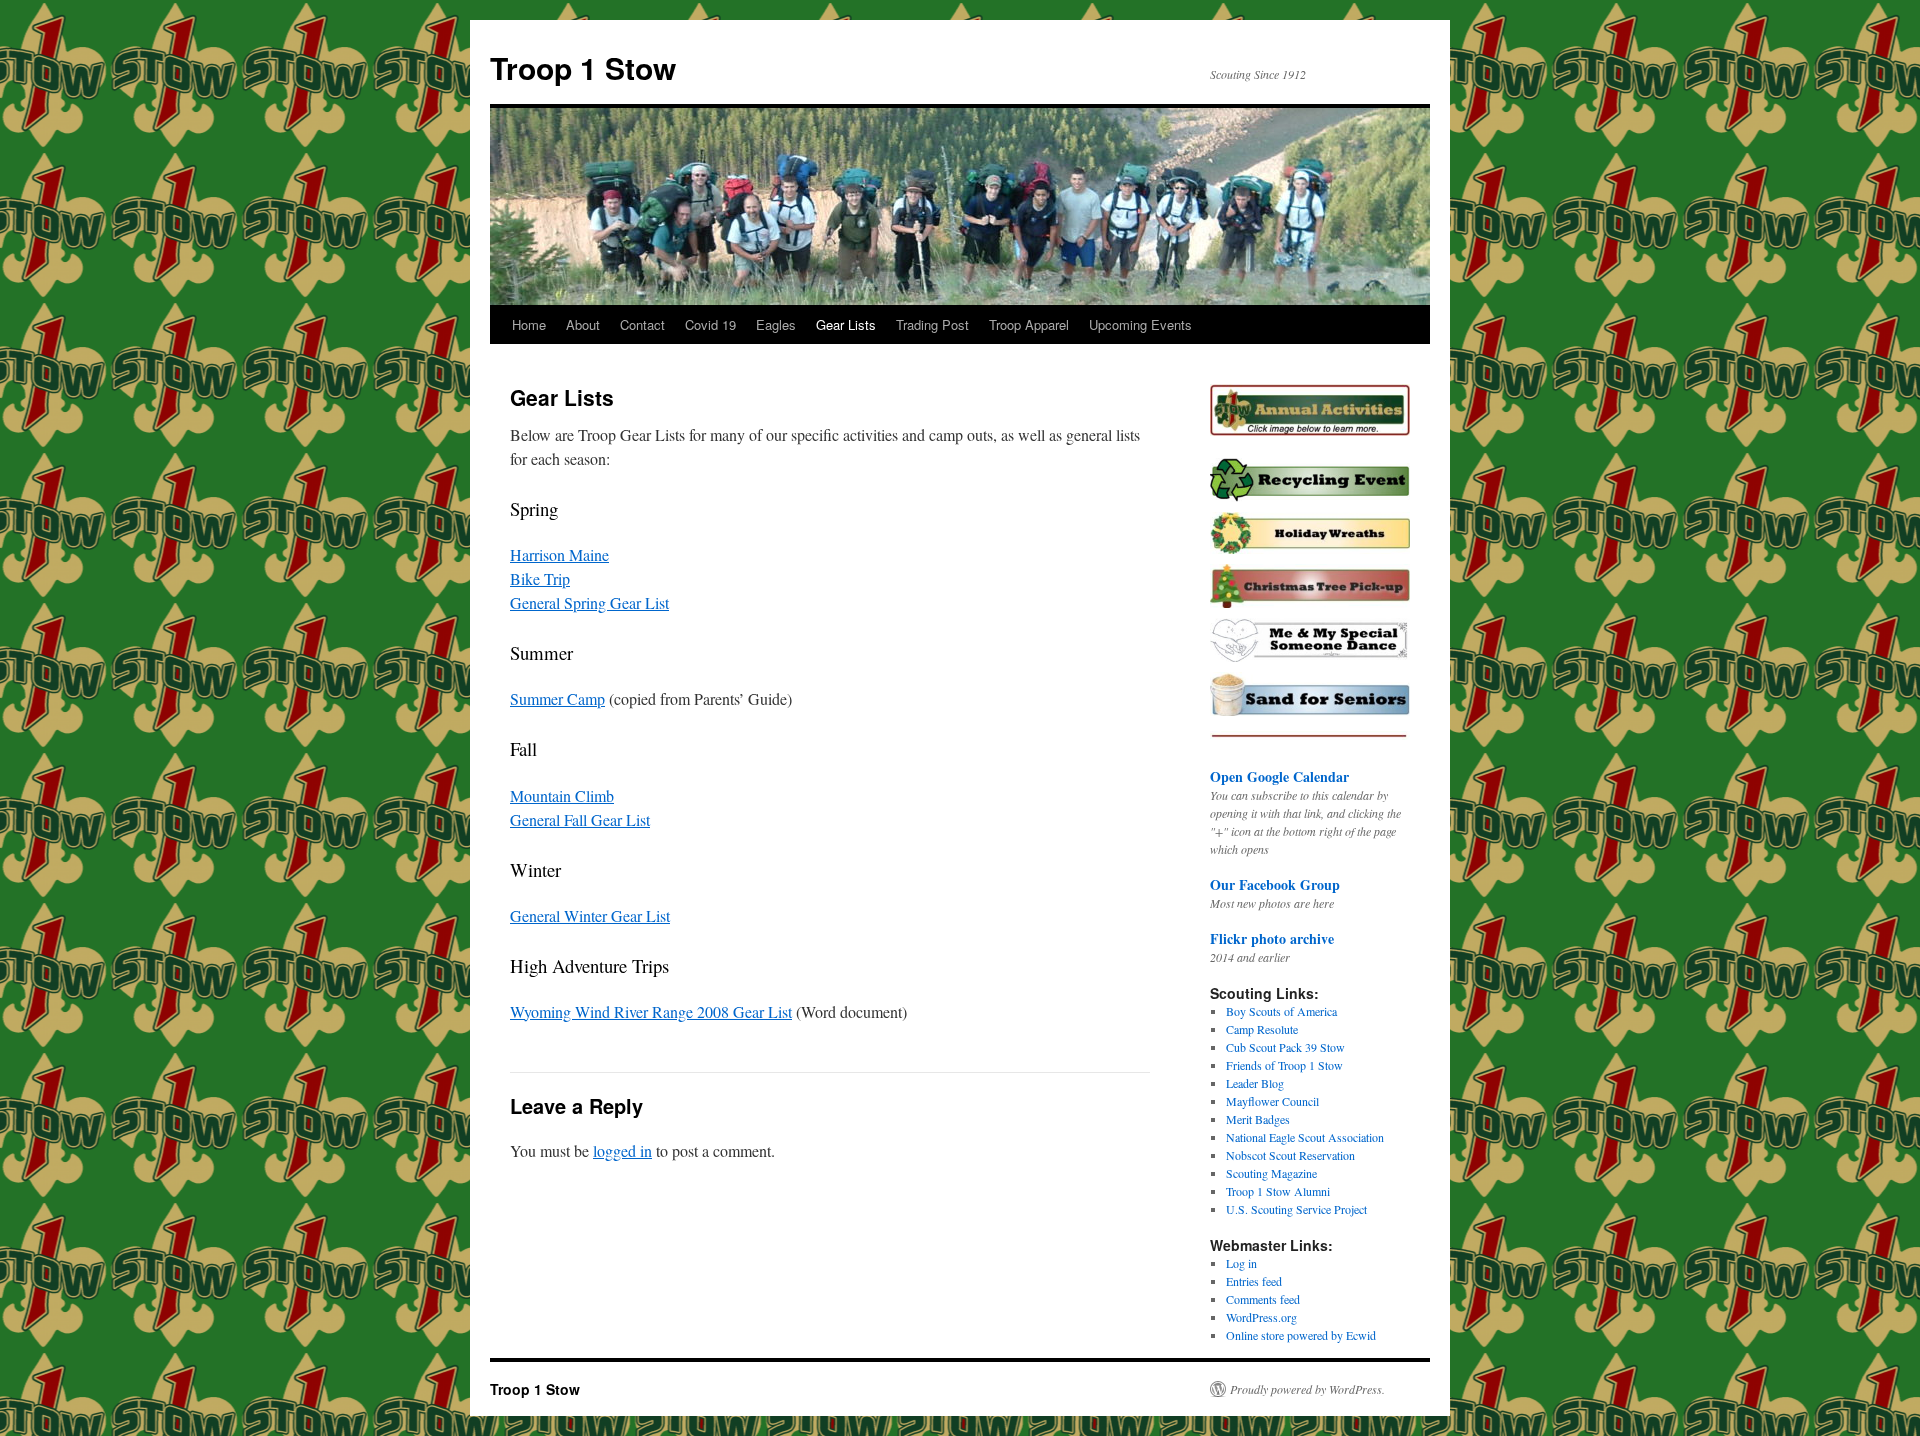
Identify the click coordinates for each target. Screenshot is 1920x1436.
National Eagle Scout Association (1305, 1137)
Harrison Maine (559, 554)
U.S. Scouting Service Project (1296, 1209)
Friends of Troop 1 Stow (1284, 1065)
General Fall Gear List (580, 819)
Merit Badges (1258, 1119)
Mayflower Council (1272, 1101)
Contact (642, 324)
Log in (1241, 1263)
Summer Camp (557, 698)
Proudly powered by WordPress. (1307, 1389)
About (583, 324)
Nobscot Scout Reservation (1290, 1155)
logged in (622, 1150)
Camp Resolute (1262, 1029)
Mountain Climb (562, 795)
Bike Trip (540, 578)
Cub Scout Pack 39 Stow (1285, 1047)
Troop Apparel (1029, 324)
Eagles (776, 324)
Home (529, 324)
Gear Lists (846, 324)
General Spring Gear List (589, 602)
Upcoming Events (1140, 324)
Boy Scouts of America (1281, 1011)
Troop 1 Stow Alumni (1278, 1191)
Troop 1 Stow (583, 67)
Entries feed (1254, 1281)
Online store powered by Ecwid (1301, 1335)
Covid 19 (710, 324)
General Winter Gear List (590, 915)
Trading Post (932, 324)
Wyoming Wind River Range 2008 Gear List (651, 1011)
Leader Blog (1255, 1083)
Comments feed (1263, 1299)
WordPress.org (1261, 1317)
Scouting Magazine (1271, 1173)
